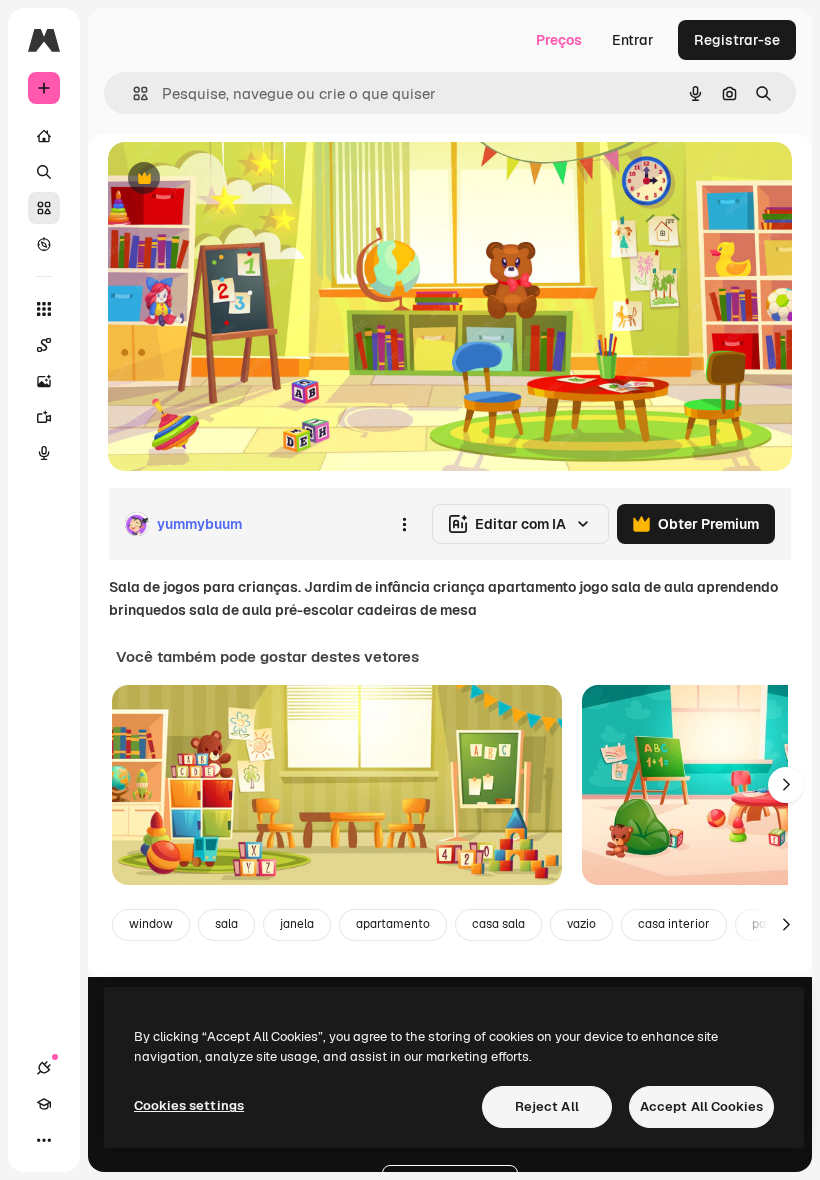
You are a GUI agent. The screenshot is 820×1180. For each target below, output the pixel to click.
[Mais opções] (404, 524)
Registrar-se (737, 40)
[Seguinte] (786, 785)
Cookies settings (189, 1105)
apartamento (393, 924)
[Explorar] (44, 244)
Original (236, 179)
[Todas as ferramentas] (44, 309)
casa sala (498, 924)
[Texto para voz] (44, 453)
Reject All (547, 1106)
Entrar (633, 40)
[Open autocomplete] (132, 93)
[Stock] (44, 208)
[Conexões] (44, 1068)
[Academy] (44, 1104)
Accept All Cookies (701, 1106)
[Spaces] (44, 345)
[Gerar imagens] (44, 381)
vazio (581, 924)
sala (226, 924)
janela (297, 924)
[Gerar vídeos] (44, 417)
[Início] (44, 136)
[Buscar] (44, 172)
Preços (559, 40)
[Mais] (44, 1140)
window (151, 924)
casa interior (674, 924)
